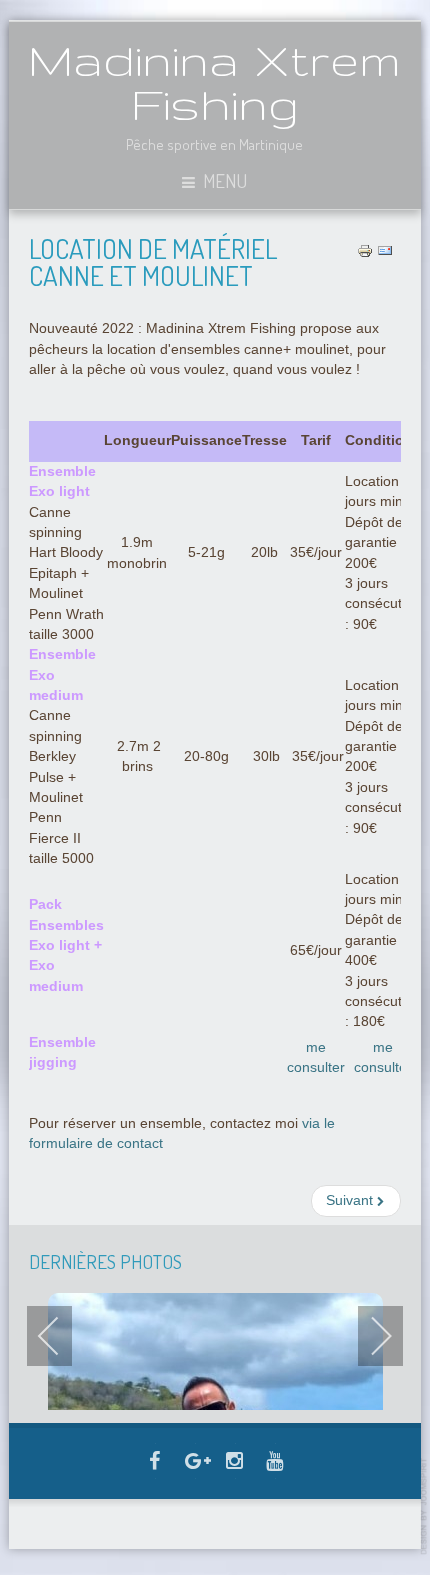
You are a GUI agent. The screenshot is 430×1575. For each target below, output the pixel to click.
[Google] (195, 1462)
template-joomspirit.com (425, 1506)
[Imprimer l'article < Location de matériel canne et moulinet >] (365, 250)
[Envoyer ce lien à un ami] (385, 250)
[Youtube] (275, 1462)
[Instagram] (235, 1462)
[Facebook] (155, 1462)
